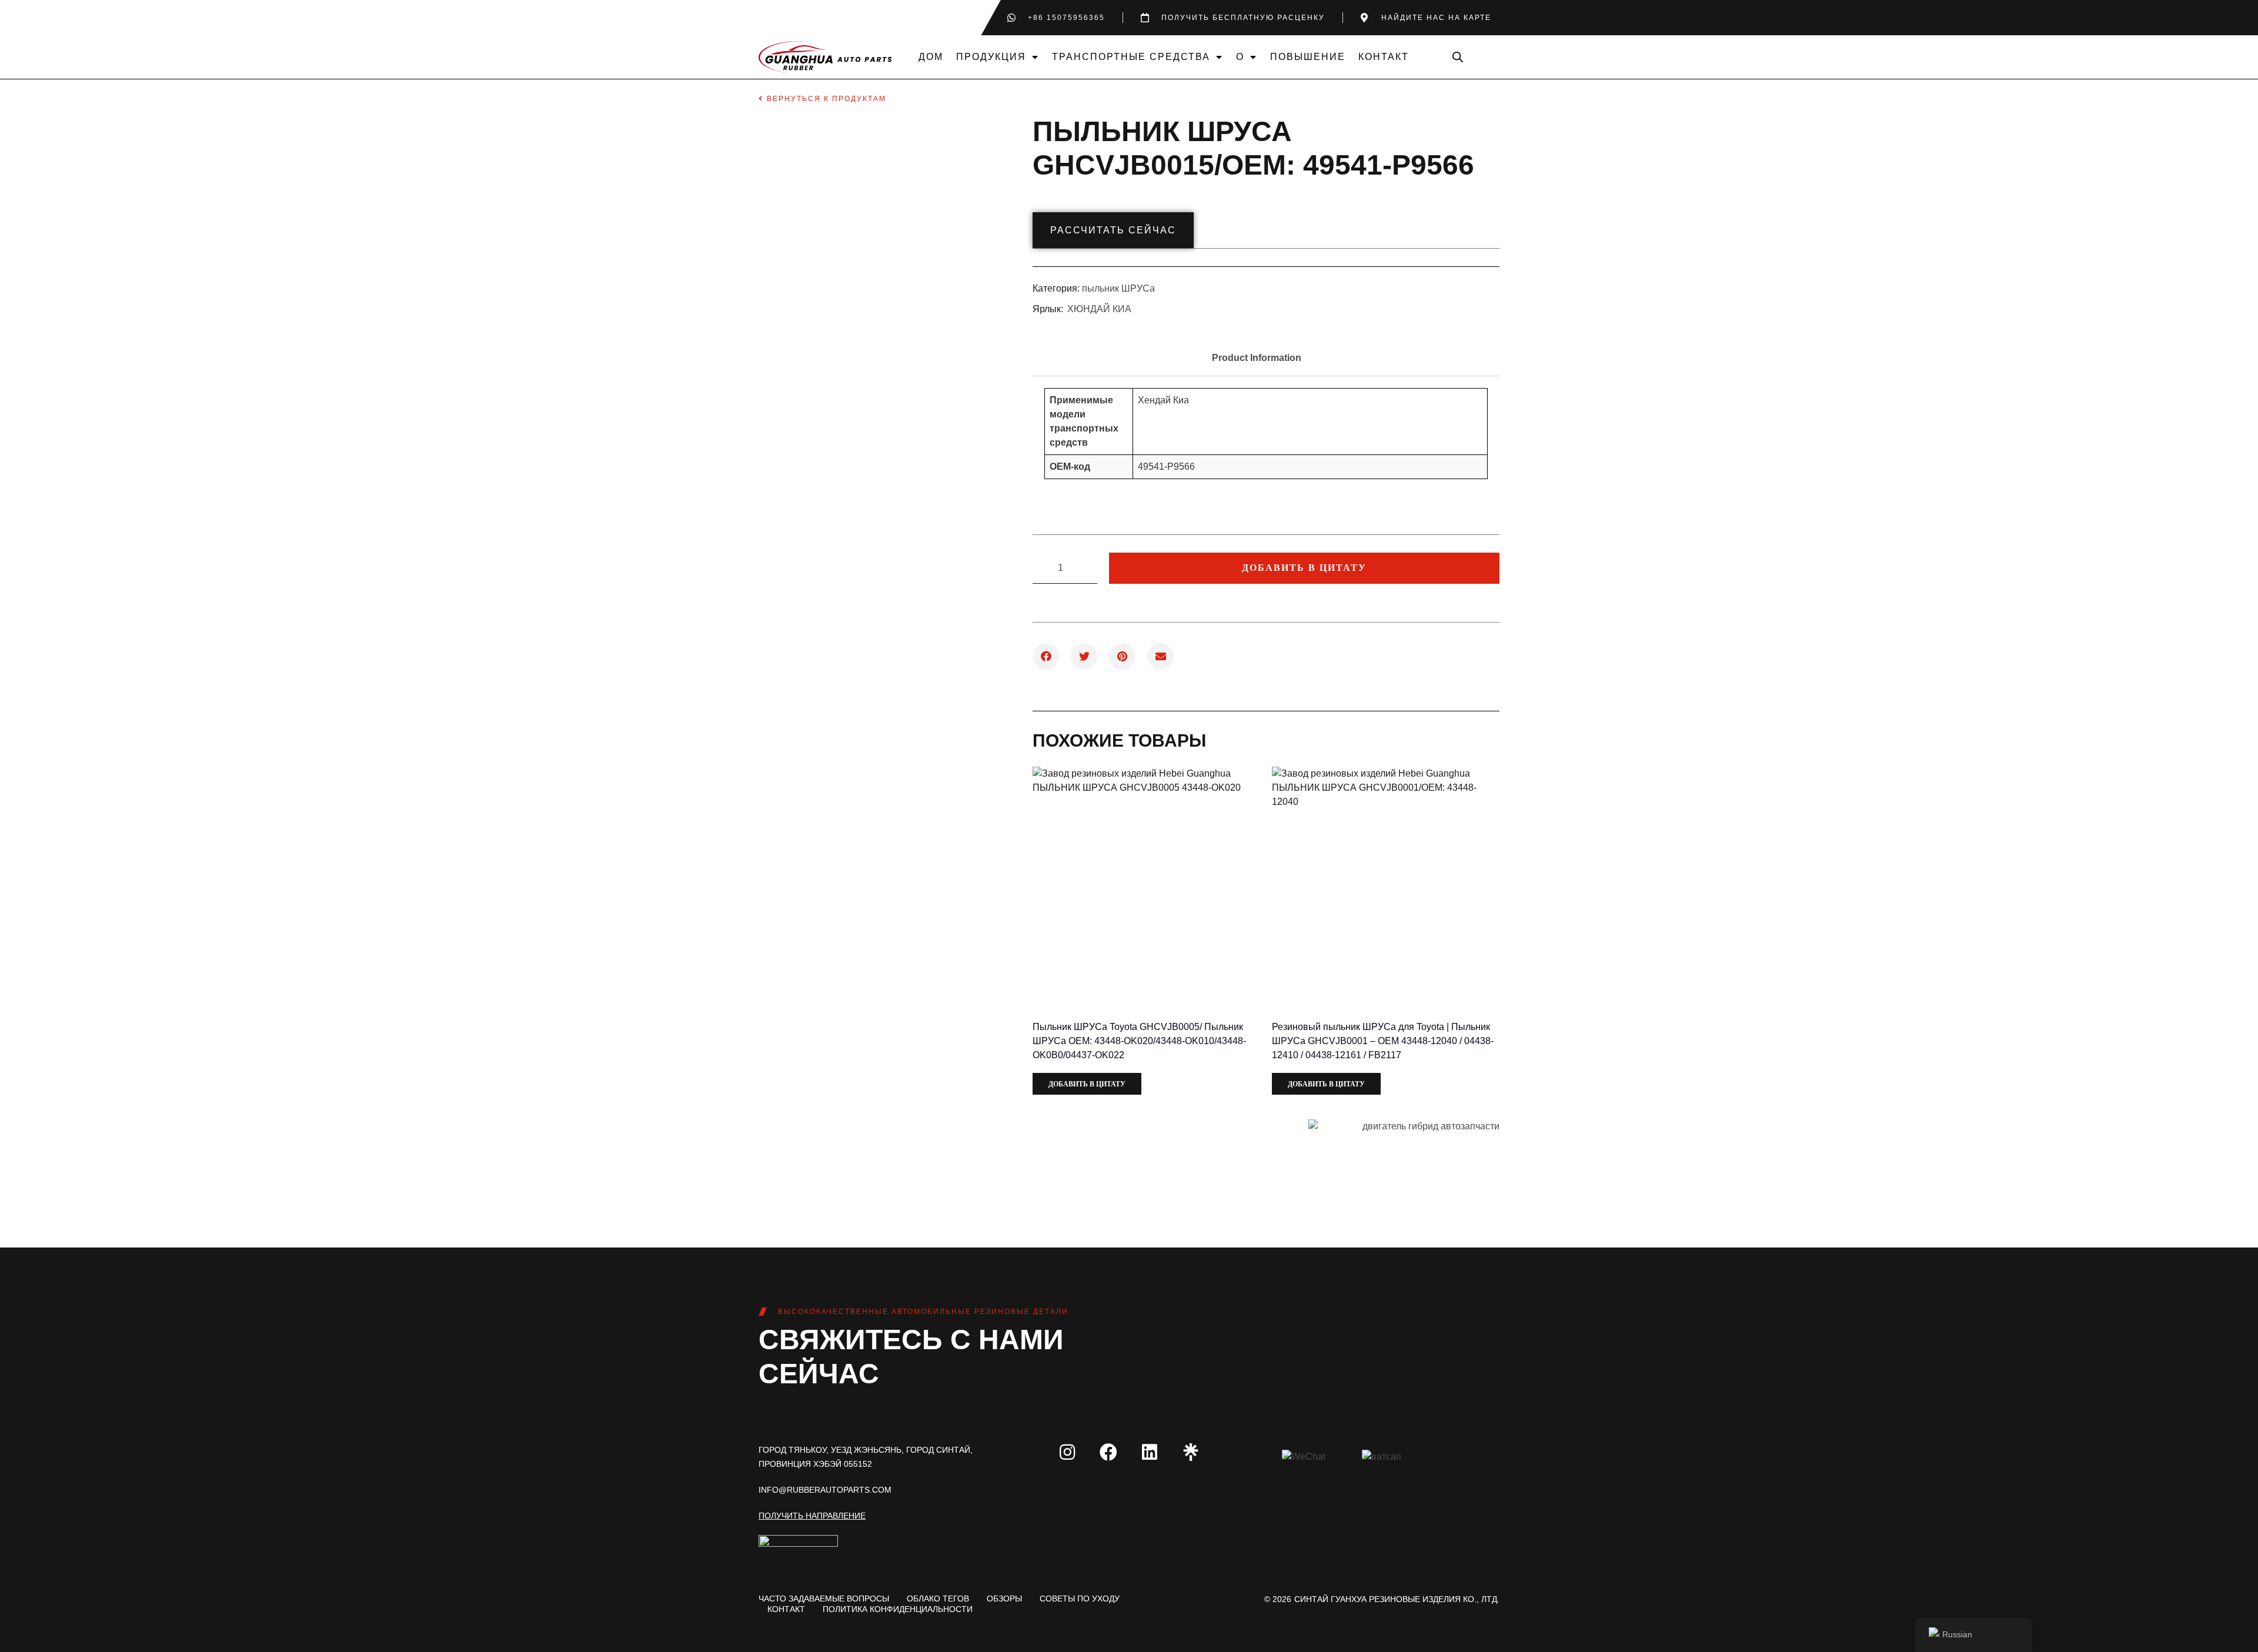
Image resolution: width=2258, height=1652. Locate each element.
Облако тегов (938, 1599)
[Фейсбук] (1108, 1452)
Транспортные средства (1131, 57)
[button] (1046, 656)
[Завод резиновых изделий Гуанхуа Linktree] (1191, 1452)
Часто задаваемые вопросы (824, 1599)
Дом (931, 57)
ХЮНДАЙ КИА (1099, 309)
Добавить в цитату (1304, 568)
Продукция (991, 57)
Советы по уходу (1080, 1599)
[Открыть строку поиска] (1458, 57)
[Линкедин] (1150, 1452)
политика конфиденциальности (898, 1609)
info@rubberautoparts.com (825, 1490)
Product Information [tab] (1257, 358)
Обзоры (1004, 1599)
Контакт (1384, 57)
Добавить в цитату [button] (1087, 1084)
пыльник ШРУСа (1118, 288)
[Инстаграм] (1067, 1452)
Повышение (1308, 57)
